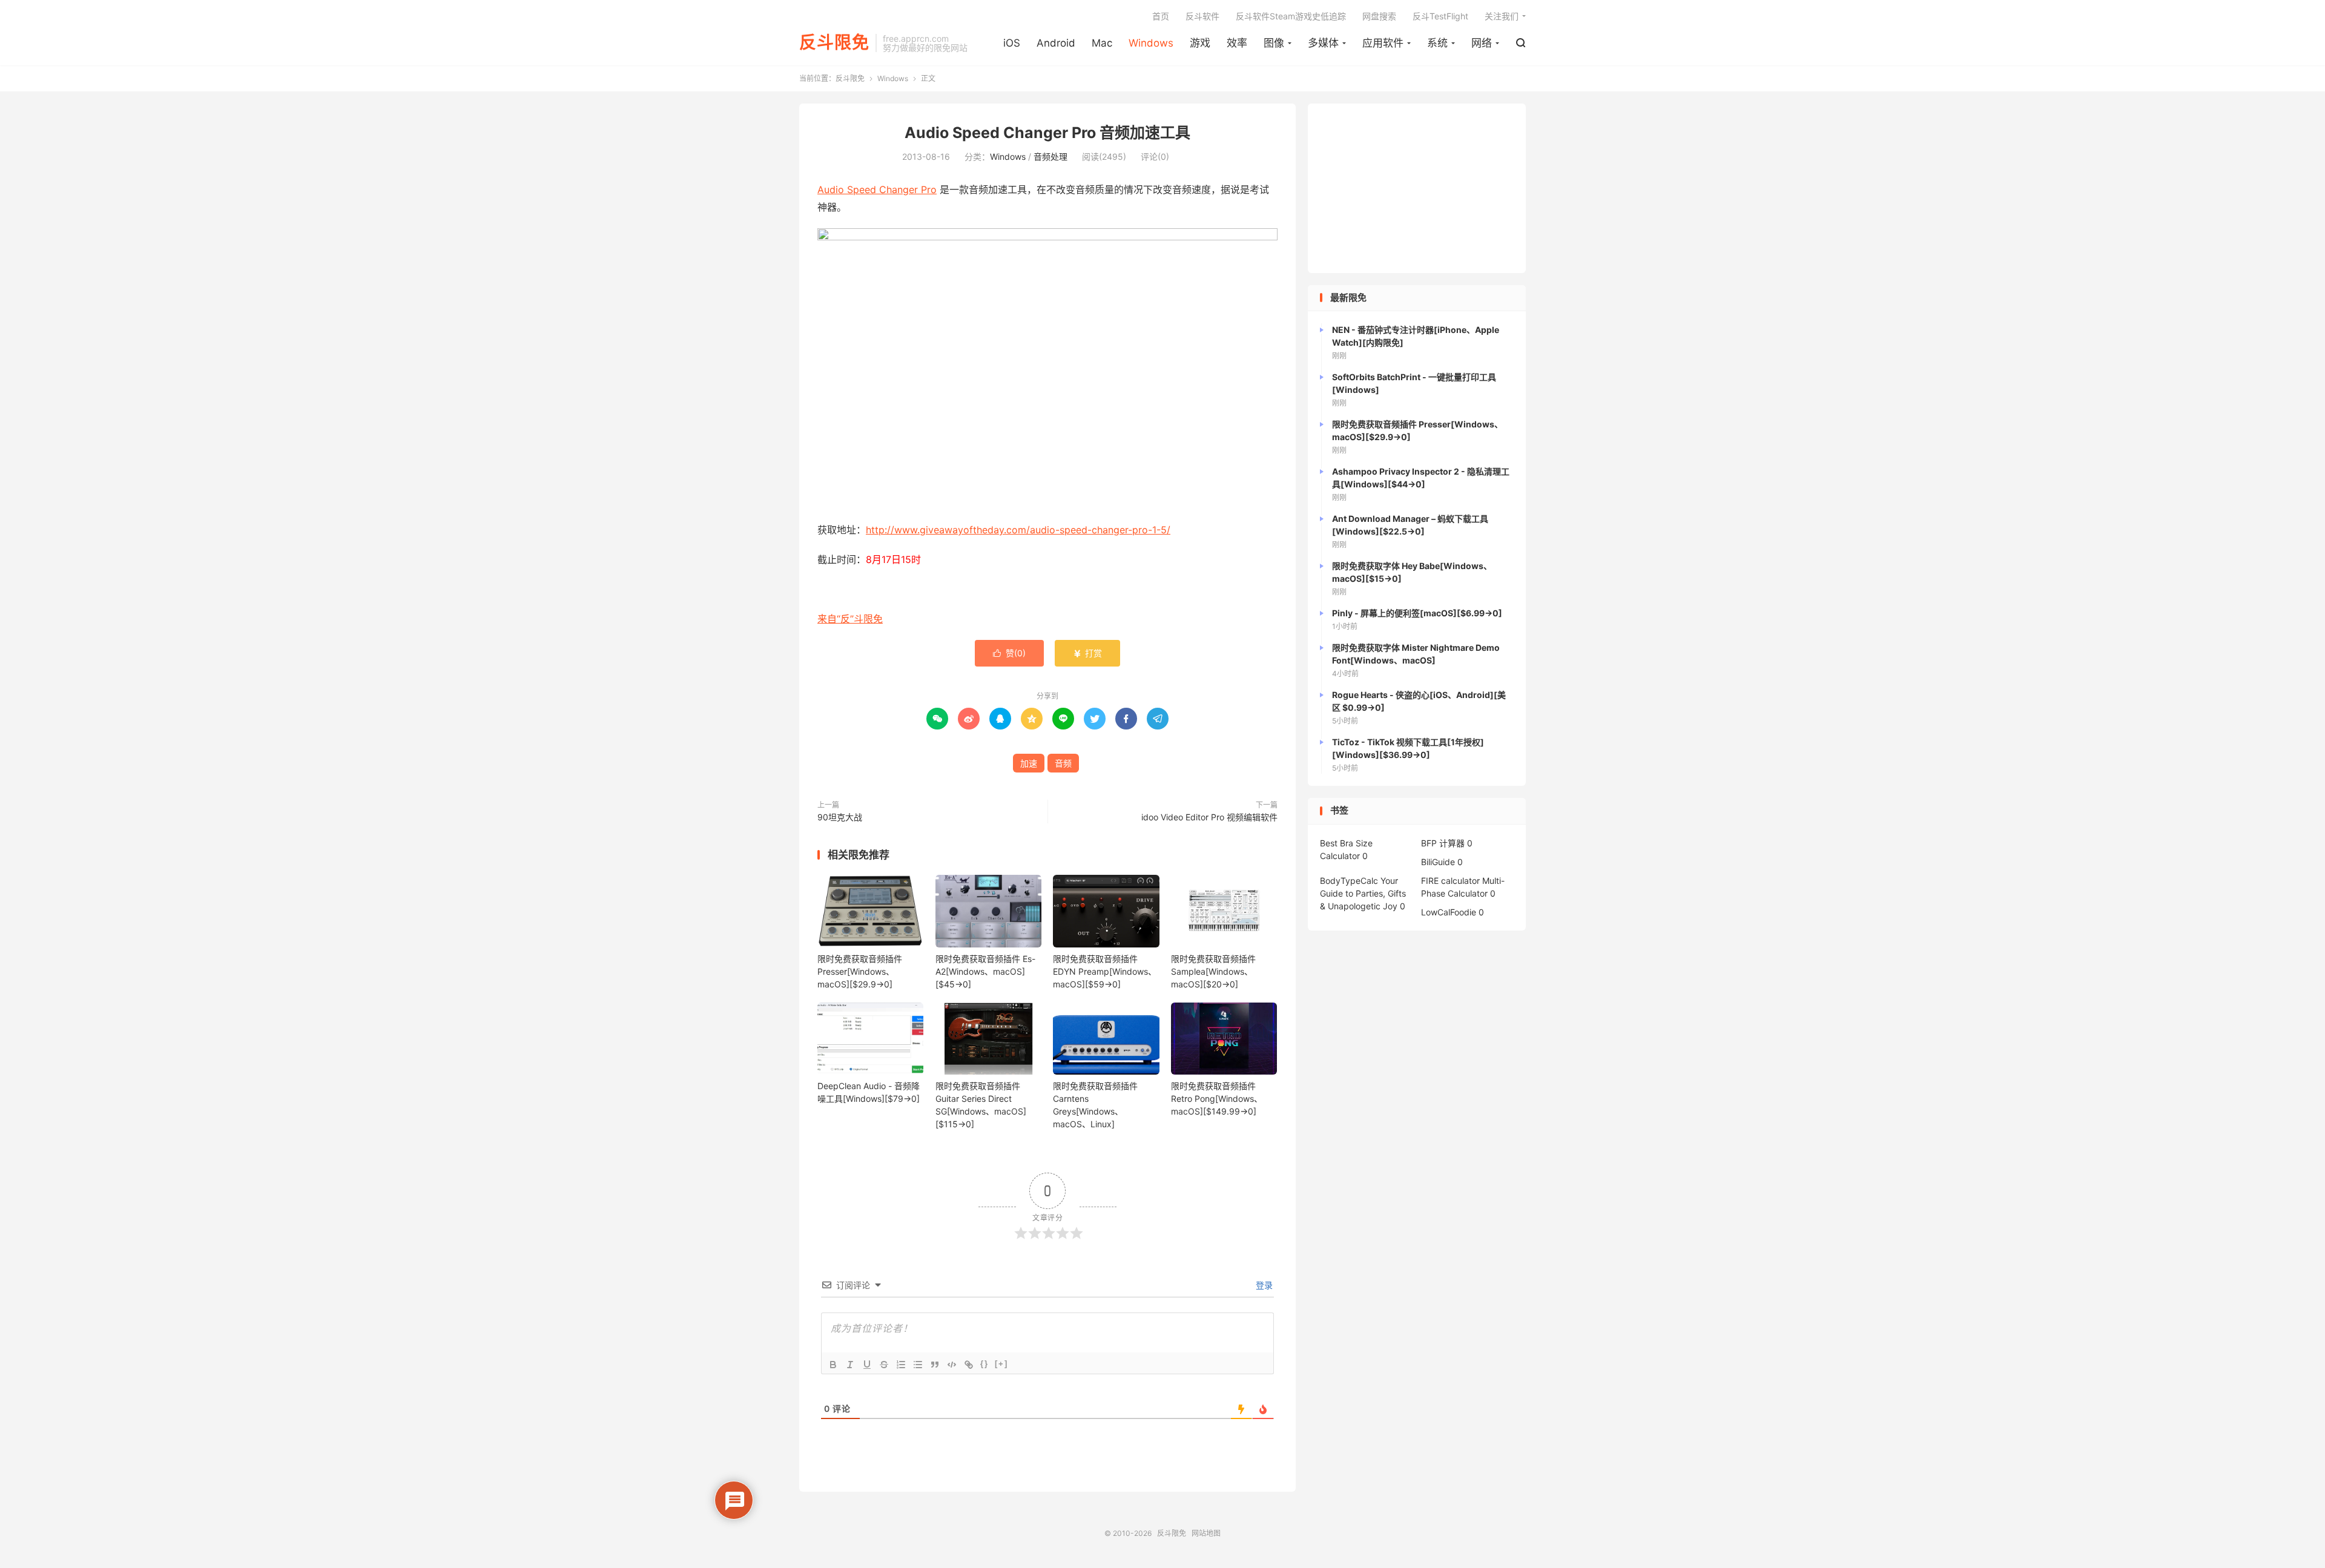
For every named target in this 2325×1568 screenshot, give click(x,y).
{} (984, 1364)
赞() (1009, 653)
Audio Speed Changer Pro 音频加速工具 (1047, 133)
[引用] (935, 1365)
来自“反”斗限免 (850, 619)
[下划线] (867, 1365)
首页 (1161, 16)
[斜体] (850, 1365)
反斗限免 (834, 43)
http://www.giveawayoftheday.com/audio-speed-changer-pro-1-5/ (1018, 530)
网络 (1482, 43)
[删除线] (884, 1365)
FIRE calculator (1450, 881)
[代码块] (952, 1365)
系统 (1437, 43)
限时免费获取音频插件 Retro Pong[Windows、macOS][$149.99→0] (1217, 1099)
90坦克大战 (840, 817)
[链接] (969, 1365)
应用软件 (1383, 43)
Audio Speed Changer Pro (877, 189)
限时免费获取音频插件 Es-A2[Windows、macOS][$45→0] (985, 971)
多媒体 (1323, 43)
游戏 (1200, 43)
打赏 (1087, 653)
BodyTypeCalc (1349, 881)
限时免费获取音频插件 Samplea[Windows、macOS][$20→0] (1213, 971)
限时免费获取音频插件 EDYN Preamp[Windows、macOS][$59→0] (1105, 971)
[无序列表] (918, 1365)
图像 (1274, 43)
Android (1056, 43)
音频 (1063, 763)
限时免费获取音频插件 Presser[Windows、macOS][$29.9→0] (860, 971)
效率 (1237, 43)
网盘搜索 (1379, 16)
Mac (1102, 43)
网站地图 (1206, 1533)
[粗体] (833, 1365)
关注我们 (1502, 16)
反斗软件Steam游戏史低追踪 (1291, 16)
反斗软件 (1202, 16)
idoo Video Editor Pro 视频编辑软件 (1209, 817)
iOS (1012, 43)
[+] (1001, 1364)
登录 (1263, 1285)
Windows (1151, 43)
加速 (1029, 763)
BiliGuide (1438, 862)
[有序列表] (901, 1365)
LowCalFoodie (1449, 912)
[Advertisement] (1417, 188)
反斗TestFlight (1440, 16)
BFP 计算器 (1443, 843)
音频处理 (1050, 156)
